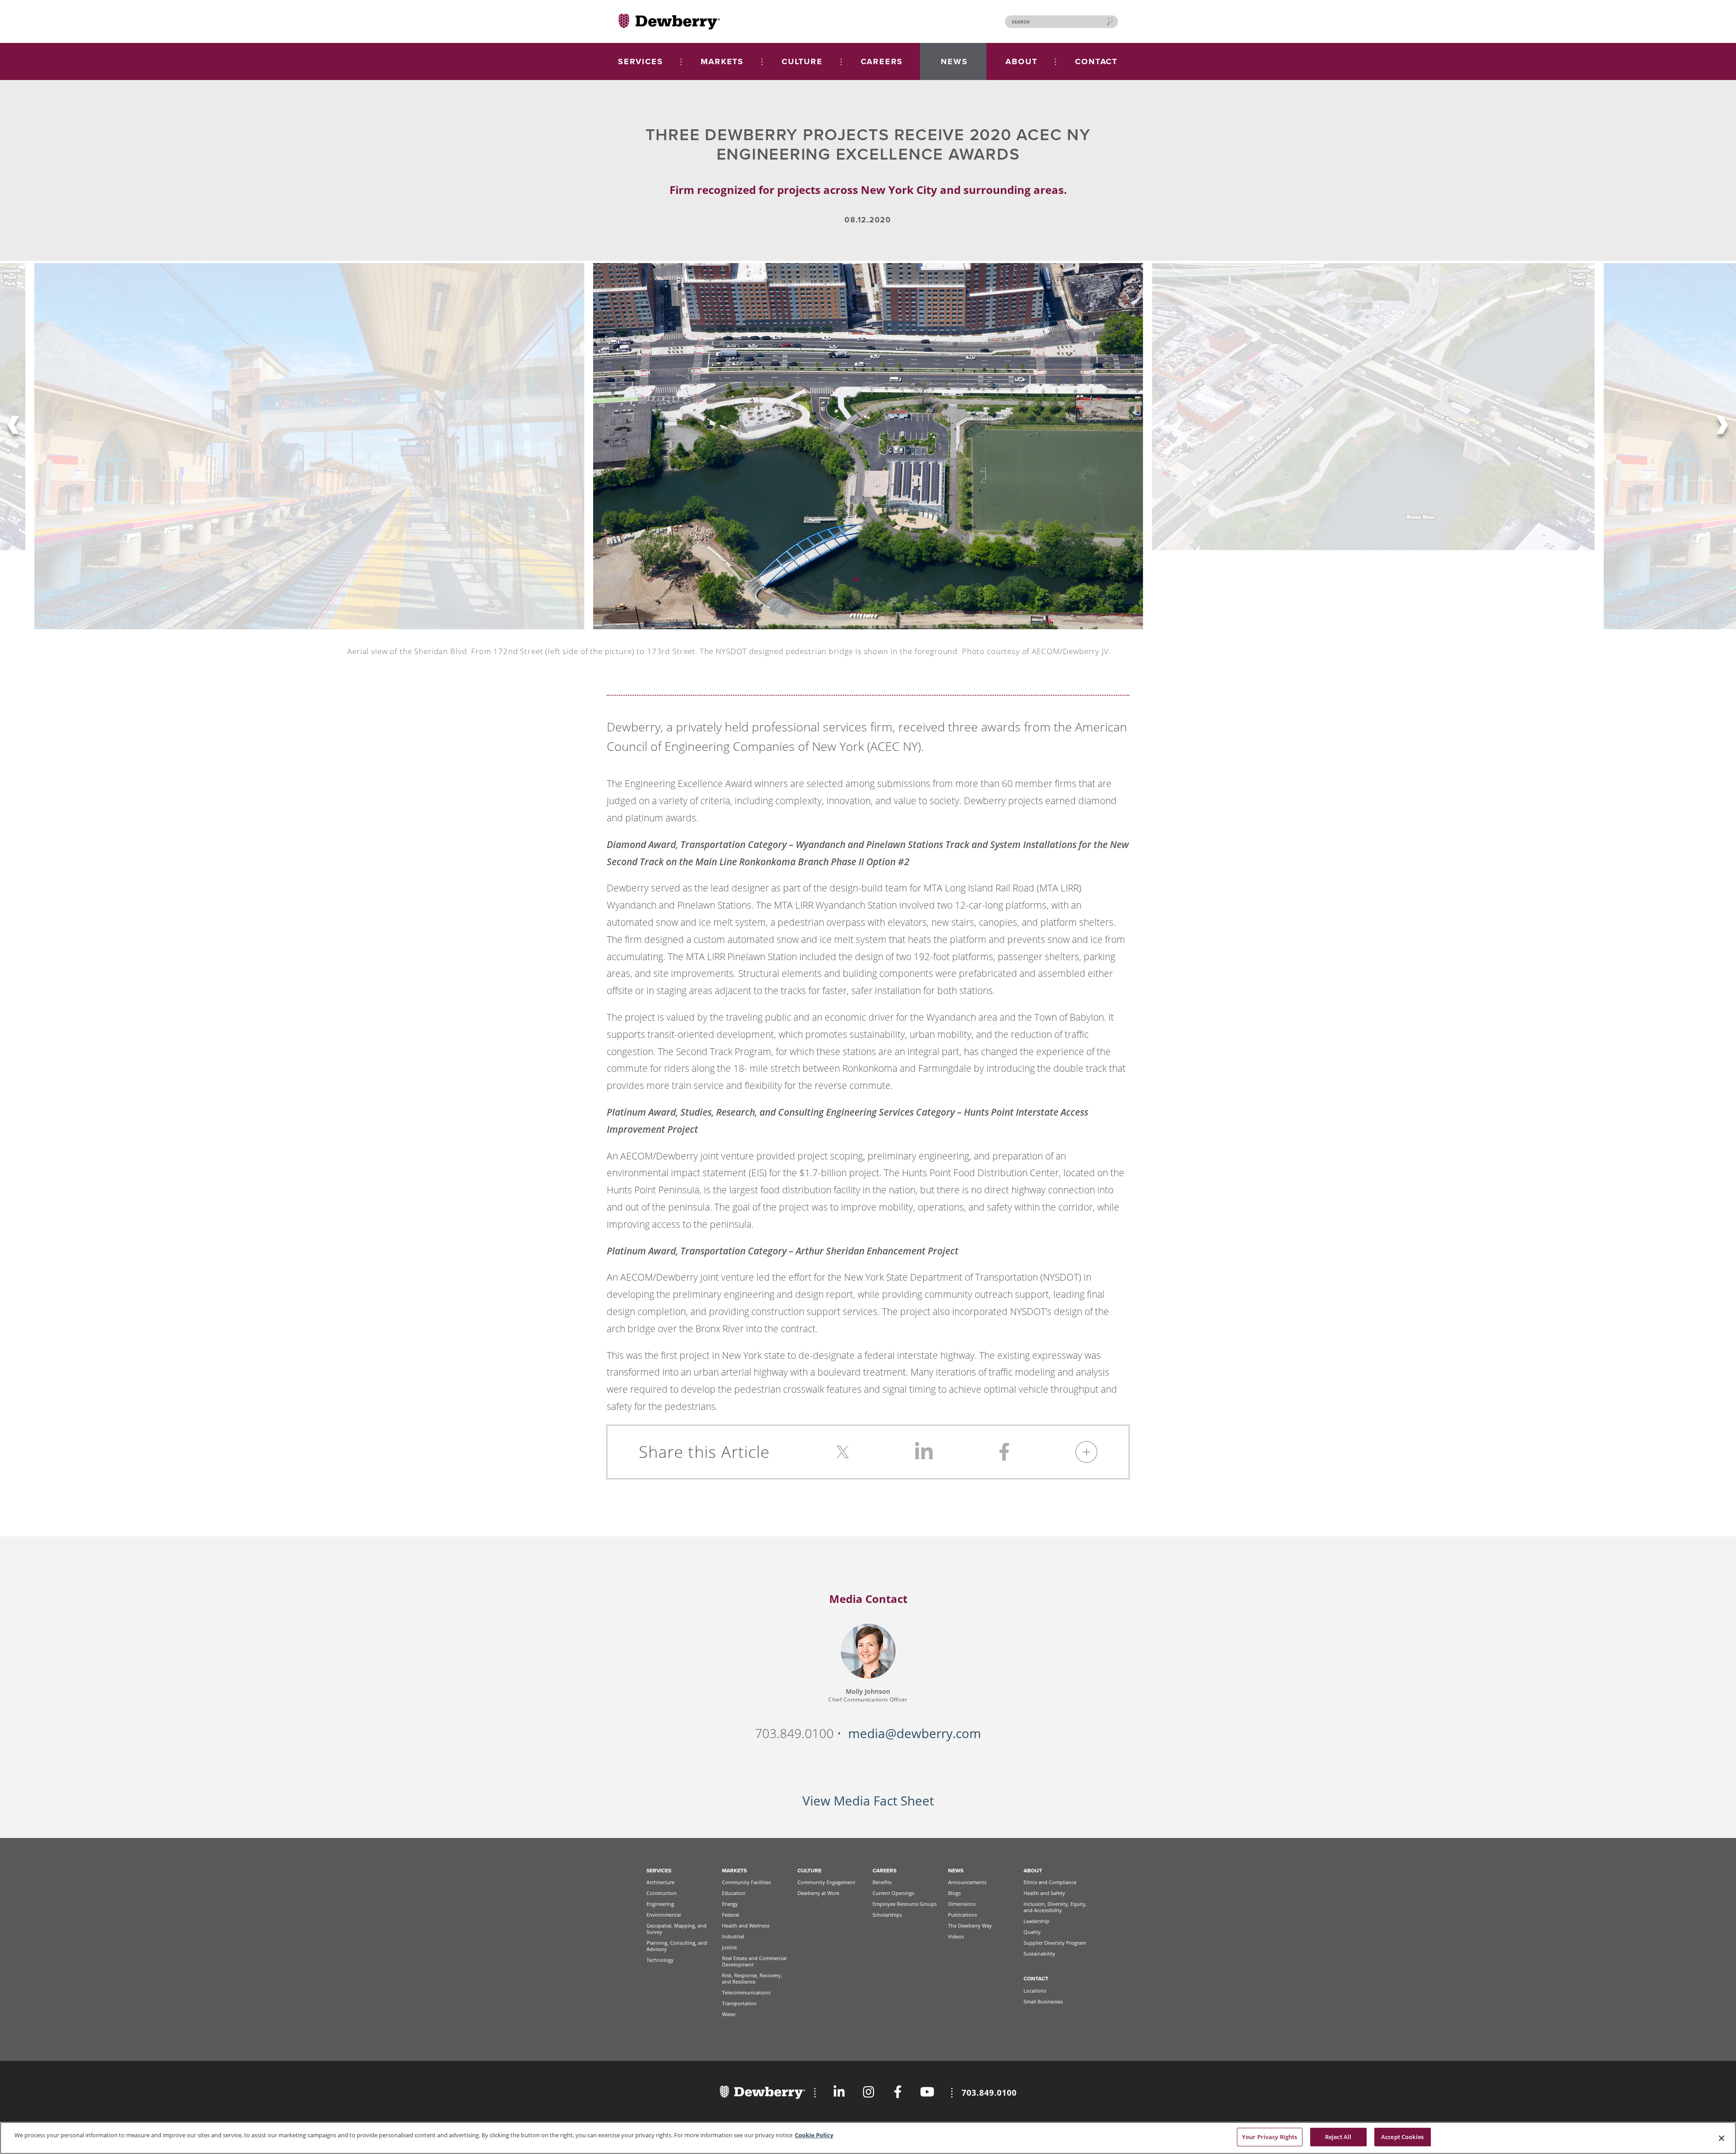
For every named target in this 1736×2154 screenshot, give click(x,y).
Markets (734, 1871)
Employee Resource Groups (905, 1904)
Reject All (1338, 2137)
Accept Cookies (1402, 2137)
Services (659, 1871)
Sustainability (1039, 1954)
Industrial (733, 1936)
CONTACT (1096, 61)
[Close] (1722, 2138)
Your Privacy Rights (1269, 2137)
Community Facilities (746, 1882)
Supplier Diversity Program (1055, 1943)
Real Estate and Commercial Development (754, 1961)
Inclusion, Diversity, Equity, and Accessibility (1055, 1907)
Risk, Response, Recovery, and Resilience (752, 1978)
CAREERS (882, 61)
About (1033, 1871)
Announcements (967, 1882)
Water (729, 2014)
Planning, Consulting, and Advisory (677, 1946)
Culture (809, 1871)
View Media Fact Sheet (868, 1801)
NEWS (954, 61)
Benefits (882, 1882)
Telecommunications (746, 1992)
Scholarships (887, 1915)
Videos (956, 1936)
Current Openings (893, 1893)
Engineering (660, 1904)
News (956, 1871)
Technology (660, 1960)
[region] (868, 2138)
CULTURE (802, 61)
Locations (1035, 1991)
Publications (962, 1915)
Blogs (954, 1893)
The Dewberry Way (970, 1925)
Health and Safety (1044, 1893)
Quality (1032, 1932)
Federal (731, 1915)
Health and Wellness (746, 1925)
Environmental (664, 1915)
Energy (730, 1904)
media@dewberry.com (915, 1733)
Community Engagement (826, 1882)
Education (734, 1893)
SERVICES (640, 61)
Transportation (739, 2003)
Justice (729, 1947)
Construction (662, 1893)
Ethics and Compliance (1050, 1882)
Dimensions (962, 1904)
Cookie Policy (814, 2135)
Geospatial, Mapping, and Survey (677, 1929)
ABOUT (1021, 61)
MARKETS (722, 61)
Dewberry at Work (818, 1893)
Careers (885, 1871)
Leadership (1036, 1921)
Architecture (660, 1882)
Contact (1036, 1979)
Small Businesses (1043, 2001)
